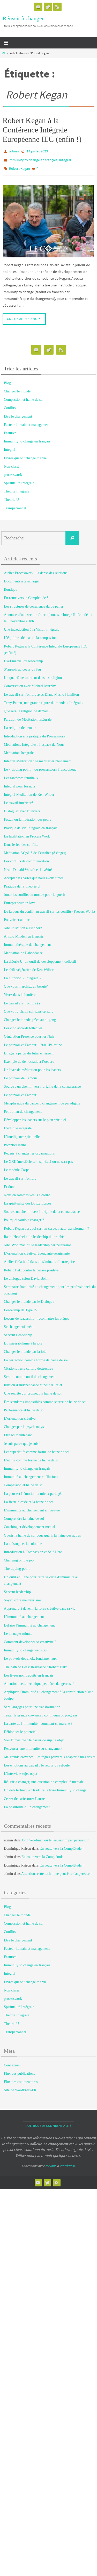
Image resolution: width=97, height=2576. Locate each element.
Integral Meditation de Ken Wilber (29, 791)
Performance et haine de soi (24, 1406)
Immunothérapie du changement (27, 941)
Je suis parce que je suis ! (22, 1440)
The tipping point (17, 1565)
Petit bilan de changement (23, 1108)
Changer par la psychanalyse (25, 1423)
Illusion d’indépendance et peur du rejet (33, 1381)
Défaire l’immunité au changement (29, 1621)
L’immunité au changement (24, 1613)
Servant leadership (17, 1588)
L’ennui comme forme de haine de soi (32, 1456)
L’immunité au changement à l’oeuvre (32, 1506)
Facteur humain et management (27, 421)
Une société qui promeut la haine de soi (33, 1390)
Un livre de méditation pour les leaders (32, 1066)
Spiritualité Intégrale (19, 479)
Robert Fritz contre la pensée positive (31, 1266)
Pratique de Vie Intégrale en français (31, 824)
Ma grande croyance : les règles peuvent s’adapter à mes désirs (50, 1753)
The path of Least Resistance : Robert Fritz (35, 1663)
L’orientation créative (20, 1415)
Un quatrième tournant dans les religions (33, 674)
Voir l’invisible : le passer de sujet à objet (34, 1736)
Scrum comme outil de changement (30, 1373)
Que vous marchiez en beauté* (26, 983)
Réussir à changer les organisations (29, 1149)
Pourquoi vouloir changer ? (24, 1216)
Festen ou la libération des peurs (27, 816)
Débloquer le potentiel (20, 1728)
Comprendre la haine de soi (24, 1515)
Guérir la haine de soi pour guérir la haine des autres (42, 1532)
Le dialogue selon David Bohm (27, 1275)
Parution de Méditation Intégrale (28, 716)
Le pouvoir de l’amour (21, 1074)
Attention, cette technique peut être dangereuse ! (39, 1680)
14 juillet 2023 (37, 151)
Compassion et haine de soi (24, 396)
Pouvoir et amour (17, 916)
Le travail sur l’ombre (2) (23, 999)
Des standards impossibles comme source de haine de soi (45, 1398)
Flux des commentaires (21, 2078)
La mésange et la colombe (23, 1540)
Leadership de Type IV (21, 1306)
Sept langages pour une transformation (32, 1703)
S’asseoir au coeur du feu (22, 666)
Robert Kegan (20, 166)
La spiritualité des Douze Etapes (27, 1199)
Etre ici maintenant (18, 1431)
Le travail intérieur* (19, 799)
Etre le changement (18, 413)
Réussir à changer (23, 18)
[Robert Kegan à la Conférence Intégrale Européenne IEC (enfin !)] (48, 217)
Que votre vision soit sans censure (29, 1008)
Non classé (12, 463)
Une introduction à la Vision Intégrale (32, 626)
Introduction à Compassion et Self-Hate (33, 1548)
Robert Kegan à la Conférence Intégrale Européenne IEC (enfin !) (42, 130)
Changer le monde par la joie (25, 1348)
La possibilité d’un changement (27, 1803)
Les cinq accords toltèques (23, 1024)
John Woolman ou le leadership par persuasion (38, 1241)
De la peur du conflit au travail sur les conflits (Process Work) (49, 908)
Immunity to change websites (25, 1646)
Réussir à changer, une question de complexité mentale (44, 1778)
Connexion (12, 2061)
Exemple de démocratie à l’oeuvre (29, 1058)
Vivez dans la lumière (20, 991)
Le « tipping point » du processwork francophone (40, 766)
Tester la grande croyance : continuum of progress (40, 1711)
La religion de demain (20, 724)
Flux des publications (19, 2070)
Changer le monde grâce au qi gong (30, 1016)
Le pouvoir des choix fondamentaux (30, 1655)
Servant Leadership (18, 1331)
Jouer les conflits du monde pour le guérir (35, 891)
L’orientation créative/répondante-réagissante (37, 1250)
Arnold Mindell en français (24, 932)
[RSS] (57, 7)
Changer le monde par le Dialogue (29, 1298)
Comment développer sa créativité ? (30, 1638)
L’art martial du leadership (23, 657)
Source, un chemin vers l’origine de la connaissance (42, 1208)
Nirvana (51, 2162)
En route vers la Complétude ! (26, 594)
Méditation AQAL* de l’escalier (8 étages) (35, 849)
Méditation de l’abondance (23, 949)
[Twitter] (48, 7)
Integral (65, 158)
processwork (13, 471)
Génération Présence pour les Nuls (29, 1033)
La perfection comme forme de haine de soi (36, 1356)
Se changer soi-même (20, 1323)
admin (14, 151)
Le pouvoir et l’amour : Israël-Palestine (33, 1041)
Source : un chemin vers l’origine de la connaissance (42, 1083)
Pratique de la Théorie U (22, 882)
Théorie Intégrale (17, 487)
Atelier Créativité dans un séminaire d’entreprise (39, 1258)
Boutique (10, 586)
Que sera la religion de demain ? (28, 707)
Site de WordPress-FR (20, 2086)
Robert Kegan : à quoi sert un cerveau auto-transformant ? (46, 1225)
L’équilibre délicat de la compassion (30, 634)
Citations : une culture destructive (28, 1365)
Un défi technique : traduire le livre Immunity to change (45, 1787)
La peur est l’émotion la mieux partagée (33, 1490)
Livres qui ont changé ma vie (25, 454)
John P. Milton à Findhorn (23, 924)
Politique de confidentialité (49, 2122)
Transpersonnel (15, 504)
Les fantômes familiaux (21, 774)
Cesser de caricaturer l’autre (24, 1795)
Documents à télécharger (22, 577)
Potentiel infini (15, 1141)
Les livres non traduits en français (29, 1671)
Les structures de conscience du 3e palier (34, 603)
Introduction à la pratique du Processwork (35, 732)
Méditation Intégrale (19, 749)
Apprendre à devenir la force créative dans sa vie (40, 1605)
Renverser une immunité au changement (33, 1745)
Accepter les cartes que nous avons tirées (33, 874)
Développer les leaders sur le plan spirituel (35, 1116)
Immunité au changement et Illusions (31, 1473)
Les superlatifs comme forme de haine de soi (37, 1448)
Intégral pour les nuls (19, 782)
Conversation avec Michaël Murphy (30, 682)
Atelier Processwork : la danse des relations (36, 569)
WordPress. (68, 2162)
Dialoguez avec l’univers (22, 807)
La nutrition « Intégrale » (23, 974)
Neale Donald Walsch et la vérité (28, 866)
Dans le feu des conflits (21, 841)
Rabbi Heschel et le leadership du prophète (35, 1233)
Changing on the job (19, 1556)
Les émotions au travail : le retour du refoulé (37, 1761)
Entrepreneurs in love (20, 899)
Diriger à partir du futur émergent (29, 1049)
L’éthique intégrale (18, 1125)
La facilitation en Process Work (27, 832)
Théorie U (11, 496)
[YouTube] (38, 7)
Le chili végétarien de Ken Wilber (29, 966)
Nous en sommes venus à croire (27, 1191)
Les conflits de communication (26, 858)
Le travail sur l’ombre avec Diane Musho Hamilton (41, 691)
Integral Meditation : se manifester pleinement (38, 757)
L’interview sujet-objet (21, 1770)
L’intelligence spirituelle (22, 1133)
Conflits (10, 404)
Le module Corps (17, 1166)
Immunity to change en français (33, 158)
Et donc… (11, 1183)
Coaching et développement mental (29, 1523)
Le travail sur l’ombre (20, 1175)
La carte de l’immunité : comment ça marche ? (38, 1720)
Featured (10, 429)
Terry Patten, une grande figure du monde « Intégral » (44, 699)
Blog (7, 379)
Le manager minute (18, 1630)
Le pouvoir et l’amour (20, 1091)
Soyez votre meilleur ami (22, 1596)
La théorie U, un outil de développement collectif (40, 958)
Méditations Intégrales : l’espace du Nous (34, 741)
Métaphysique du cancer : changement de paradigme (42, 1099)
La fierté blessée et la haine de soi (29, 1498)
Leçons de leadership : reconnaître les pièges (36, 1315)
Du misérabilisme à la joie (23, 1339)
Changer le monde (17, 387)
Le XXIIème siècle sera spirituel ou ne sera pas (38, 1158)
